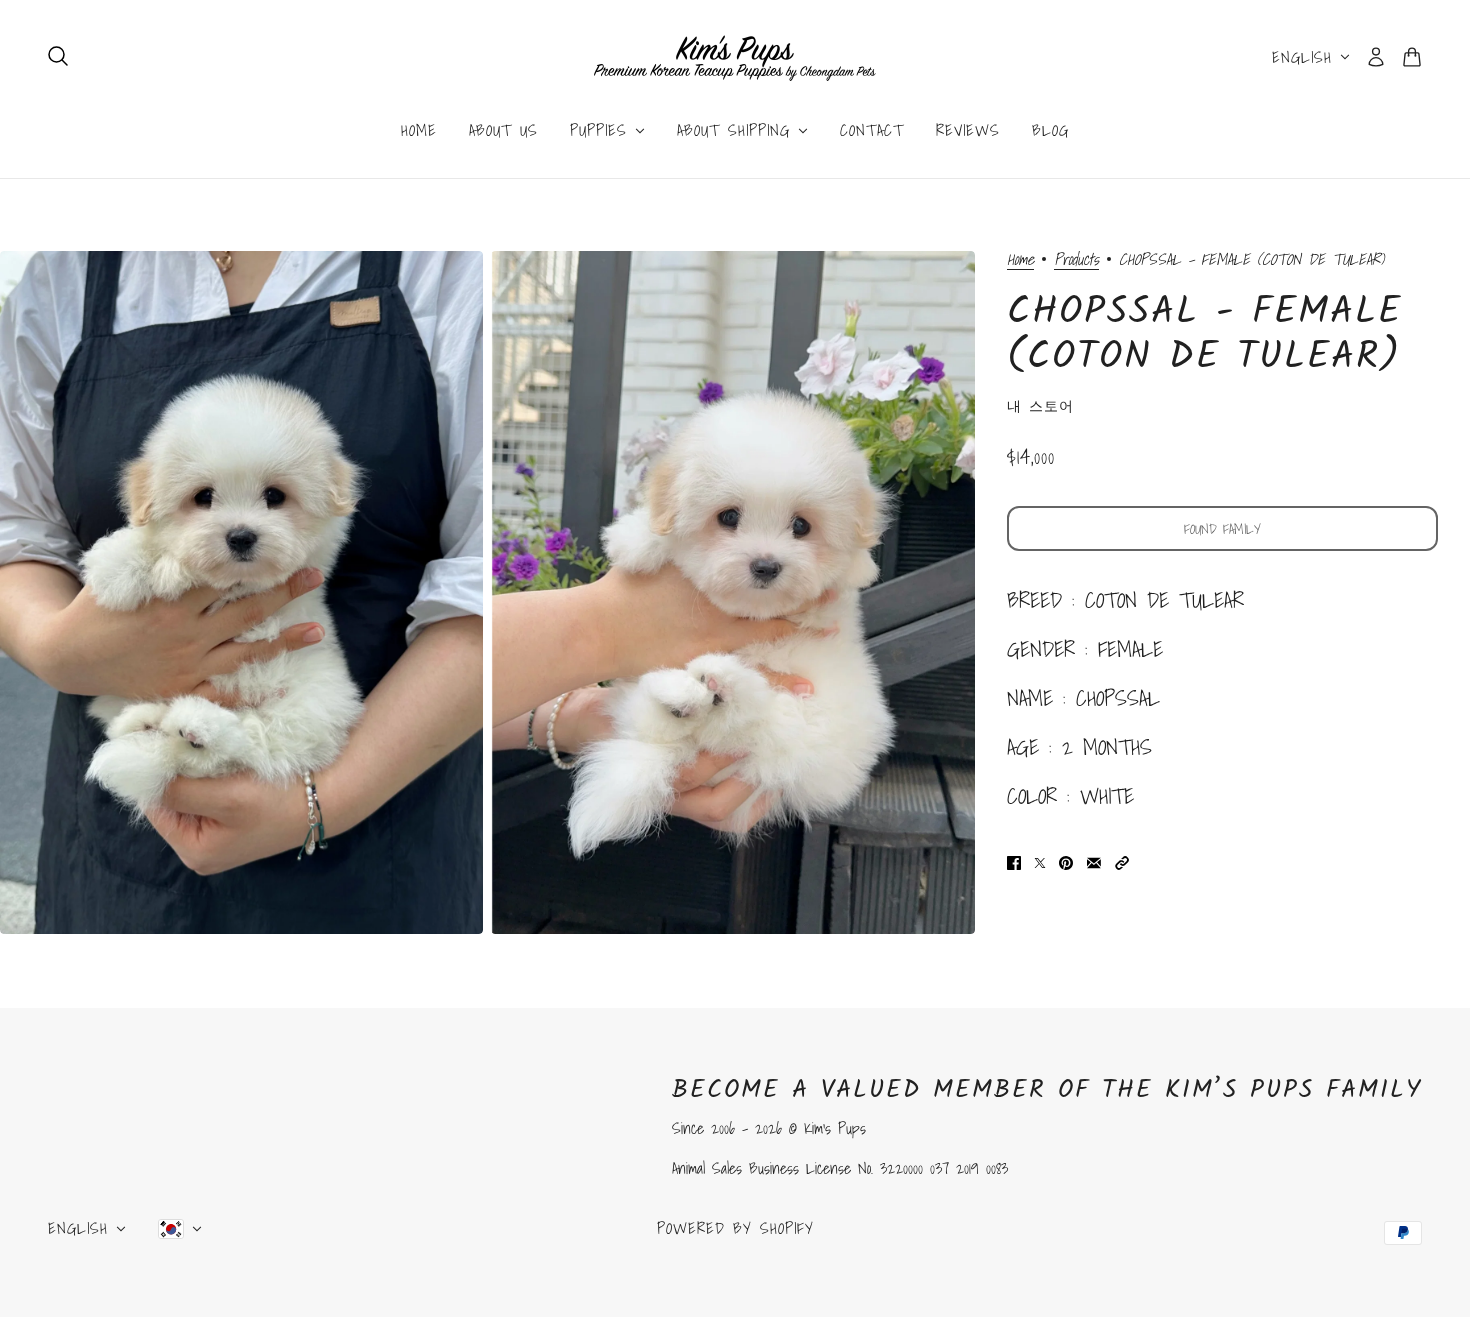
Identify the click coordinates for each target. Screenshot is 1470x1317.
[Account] (1376, 57)
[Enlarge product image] (241, 592)
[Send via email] (1094, 860)
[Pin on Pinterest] (1066, 860)
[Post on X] (1040, 860)
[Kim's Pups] (735, 57)
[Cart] (1412, 57)
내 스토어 (1040, 406)
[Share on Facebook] (1014, 860)
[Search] (58, 56)
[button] (1122, 860)
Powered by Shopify (735, 1228)
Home (1020, 260)
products (1076, 260)
